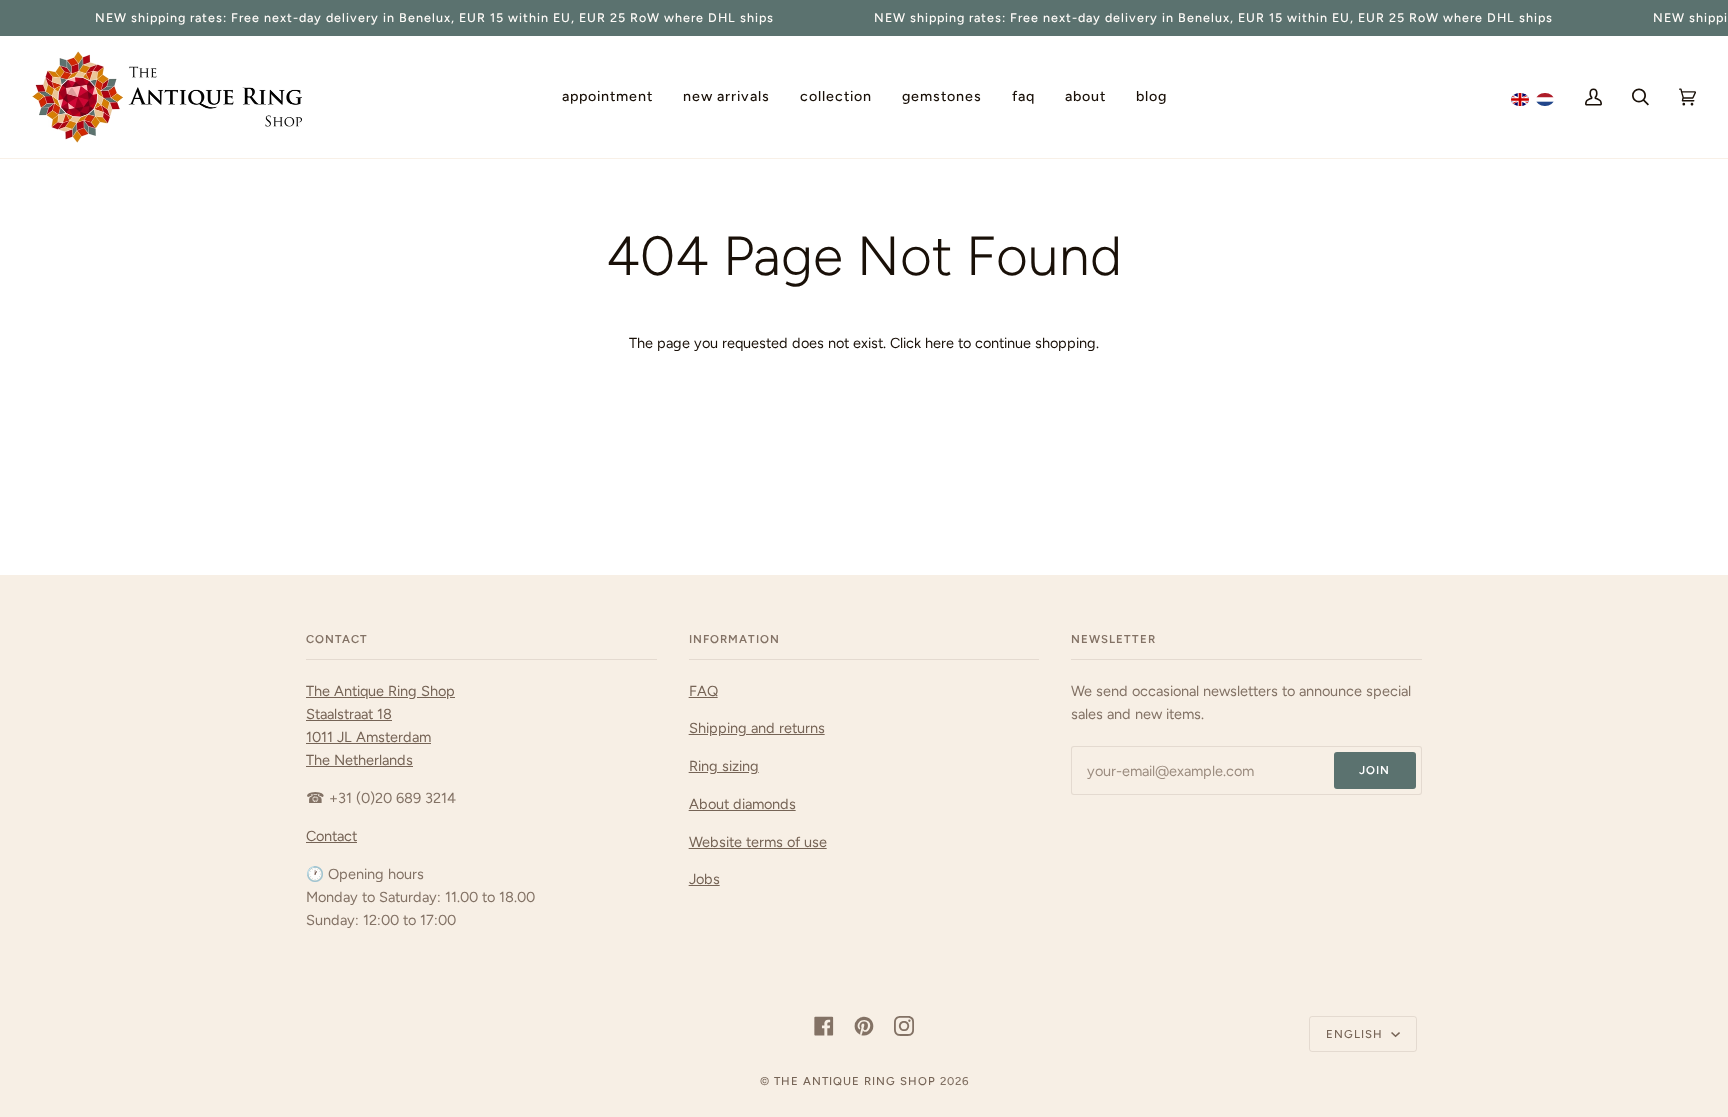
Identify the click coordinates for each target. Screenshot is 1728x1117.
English (1356, 1034)
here (939, 343)
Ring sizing (724, 766)
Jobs (704, 879)
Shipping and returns (757, 728)
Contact (331, 836)
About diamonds (742, 804)
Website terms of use (758, 842)
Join (1374, 770)
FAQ (703, 691)
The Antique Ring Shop (855, 1081)
